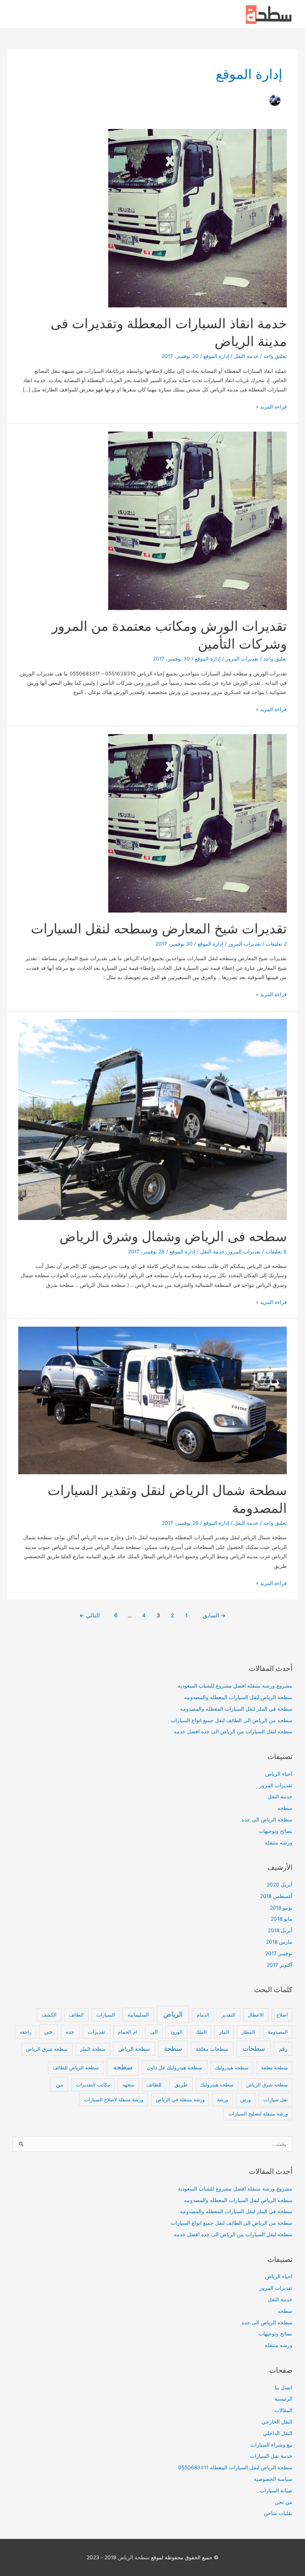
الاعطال (256, 2015)
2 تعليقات (276, 944)
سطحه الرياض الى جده (267, 1820)
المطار (248, 2032)
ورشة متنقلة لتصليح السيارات (258, 2114)
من (59, 2085)
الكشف (49, 2015)
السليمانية (138, 2015)
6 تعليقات (276, 1252)
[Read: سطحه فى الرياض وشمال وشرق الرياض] (152, 1119)
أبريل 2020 (280, 1885)
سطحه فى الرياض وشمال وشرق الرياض (173, 1236)
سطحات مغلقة (212, 2049)
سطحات (254, 2049)
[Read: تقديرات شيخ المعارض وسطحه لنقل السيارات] (198, 823)
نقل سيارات (276, 2099)
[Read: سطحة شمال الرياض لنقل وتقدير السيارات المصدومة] (152, 1400)
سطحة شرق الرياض (47, 2049)
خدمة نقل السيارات (271, 2456)
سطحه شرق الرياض (267, 2085)
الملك (201, 2032)
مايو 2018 (282, 1919)
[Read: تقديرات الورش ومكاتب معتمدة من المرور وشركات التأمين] (198, 520)
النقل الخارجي (277, 2422)
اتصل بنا (284, 2388)
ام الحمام (128, 2032)
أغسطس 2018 (276, 1896)
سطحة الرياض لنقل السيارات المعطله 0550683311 (235, 2467)
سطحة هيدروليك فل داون (175, 2067)
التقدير (229, 2015)
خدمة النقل (246, 356)
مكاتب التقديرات (93, 2085)
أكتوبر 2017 (280, 1965)
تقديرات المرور (242, 659)
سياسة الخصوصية (273, 2479)
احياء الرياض (279, 1774)
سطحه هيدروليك (217, 2085)
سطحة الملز (93, 2049)
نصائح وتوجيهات (275, 1831)
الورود (176, 2032)
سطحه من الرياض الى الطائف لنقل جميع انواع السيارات (232, 1720)
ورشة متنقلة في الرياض (180, 2099)
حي (48, 2032)
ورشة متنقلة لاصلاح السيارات (114, 2099)
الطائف (76, 2015)
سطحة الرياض (134, 2049)
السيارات (106, 2015)
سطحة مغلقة (274, 2067)
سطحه (285, 1808)
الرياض (173, 2014)
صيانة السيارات (276, 2491)
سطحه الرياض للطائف (76, 2067)
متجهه (128, 2085)
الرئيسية (283, 2399)
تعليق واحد (275, 356)
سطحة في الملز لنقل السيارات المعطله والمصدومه (236, 1709)
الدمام (203, 2015)
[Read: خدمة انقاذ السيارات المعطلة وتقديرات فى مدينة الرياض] (198, 217)
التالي (89, 1615)
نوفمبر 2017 (279, 1953)
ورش (245, 2099)
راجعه (25, 2032)
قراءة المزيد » (271, 407)
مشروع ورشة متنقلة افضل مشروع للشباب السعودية (235, 1686)
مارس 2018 (279, 1942)
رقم (283, 2049)
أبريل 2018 (280, 1930)
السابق (214, 1615)
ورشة (222, 2099)
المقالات (283, 2410)
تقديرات (97, 2032)
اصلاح (282, 2015)
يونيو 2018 (281, 1908)
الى (154, 2032)
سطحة (173, 2049)
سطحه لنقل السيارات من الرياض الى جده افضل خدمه (233, 1731)
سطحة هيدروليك (232, 2067)
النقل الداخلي (278, 2433)
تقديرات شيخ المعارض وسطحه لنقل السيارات (159, 929)
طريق (181, 2084)
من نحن (284, 2502)
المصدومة (278, 2032)
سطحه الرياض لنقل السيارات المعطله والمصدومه (238, 1697)
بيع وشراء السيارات (271, 2445)
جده (70, 2032)
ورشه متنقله (279, 1843)
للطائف (154, 2085)
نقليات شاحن (278, 2513)
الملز (224, 2032)
